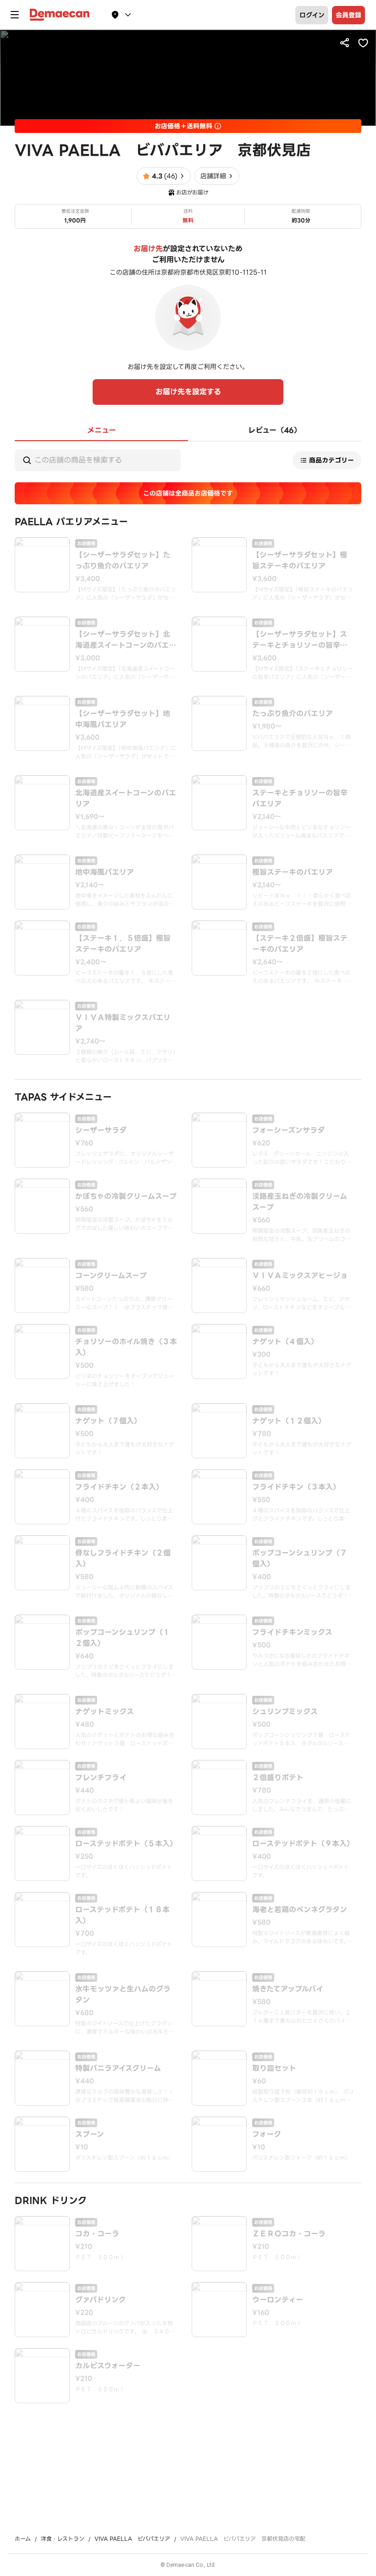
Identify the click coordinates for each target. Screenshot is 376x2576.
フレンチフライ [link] (101, 1778)
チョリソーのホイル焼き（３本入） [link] (126, 1347)
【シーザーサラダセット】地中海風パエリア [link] (123, 719)
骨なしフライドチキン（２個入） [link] (123, 1559)
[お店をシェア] (345, 43)
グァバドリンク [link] (100, 2300)
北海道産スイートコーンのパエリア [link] (126, 799)
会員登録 (348, 15)
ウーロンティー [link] (278, 2300)
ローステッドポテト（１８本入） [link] (122, 1915)
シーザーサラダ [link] (101, 1131)
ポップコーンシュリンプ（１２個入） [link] (123, 1638)
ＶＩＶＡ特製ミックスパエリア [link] (123, 1023)
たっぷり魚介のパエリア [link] (293, 714)
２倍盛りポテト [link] (278, 1778)
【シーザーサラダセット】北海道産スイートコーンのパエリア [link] (126, 640)
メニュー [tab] (102, 430)
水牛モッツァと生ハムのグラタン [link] (123, 1995)
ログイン (312, 15)
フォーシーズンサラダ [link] (288, 1131)
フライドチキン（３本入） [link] (296, 1487)
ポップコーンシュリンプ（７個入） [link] (300, 1559)
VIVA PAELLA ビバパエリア (132, 2539)
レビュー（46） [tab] (275, 430)
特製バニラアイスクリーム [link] (118, 2069)
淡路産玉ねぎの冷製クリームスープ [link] (300, 1202)
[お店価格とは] (218, 126)
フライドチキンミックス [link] (292, 1633)
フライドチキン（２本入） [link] (119, 1487)
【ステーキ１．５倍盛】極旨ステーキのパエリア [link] (123, 944)
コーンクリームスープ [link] (111, 1276)
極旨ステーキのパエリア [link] (293, 872)
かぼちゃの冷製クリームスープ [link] (126, 1197)
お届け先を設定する (188, 392)
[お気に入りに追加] (363, 43)
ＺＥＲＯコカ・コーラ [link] (289, 2234)
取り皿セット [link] (274, 2069)
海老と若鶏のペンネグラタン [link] (300, 1910)
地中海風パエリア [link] (105, 872)
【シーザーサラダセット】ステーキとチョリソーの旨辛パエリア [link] (300, 640)
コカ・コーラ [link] (97, 2234)
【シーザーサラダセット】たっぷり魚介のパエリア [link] (123, 561)
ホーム (23, 2539)
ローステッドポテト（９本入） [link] (303, 1844)
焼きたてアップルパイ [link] (288, 1989)
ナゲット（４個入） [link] (285, 1342)
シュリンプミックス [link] (285, 1712)
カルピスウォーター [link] (108, 2366)
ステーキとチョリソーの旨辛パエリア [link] (300, 799)
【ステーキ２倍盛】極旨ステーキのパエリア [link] (300, 944)
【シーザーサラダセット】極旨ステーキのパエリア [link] (300, 561)
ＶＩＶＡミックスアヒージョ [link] (300, 1276)
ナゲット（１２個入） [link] (289, 1421)
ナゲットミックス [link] (105, 1712)
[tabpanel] (188, 1422)
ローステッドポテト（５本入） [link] (126, 1844)
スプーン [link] (90, 2135)
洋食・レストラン (63, 2539)
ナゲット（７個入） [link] (108, 1421)
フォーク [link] (267, 2135)
